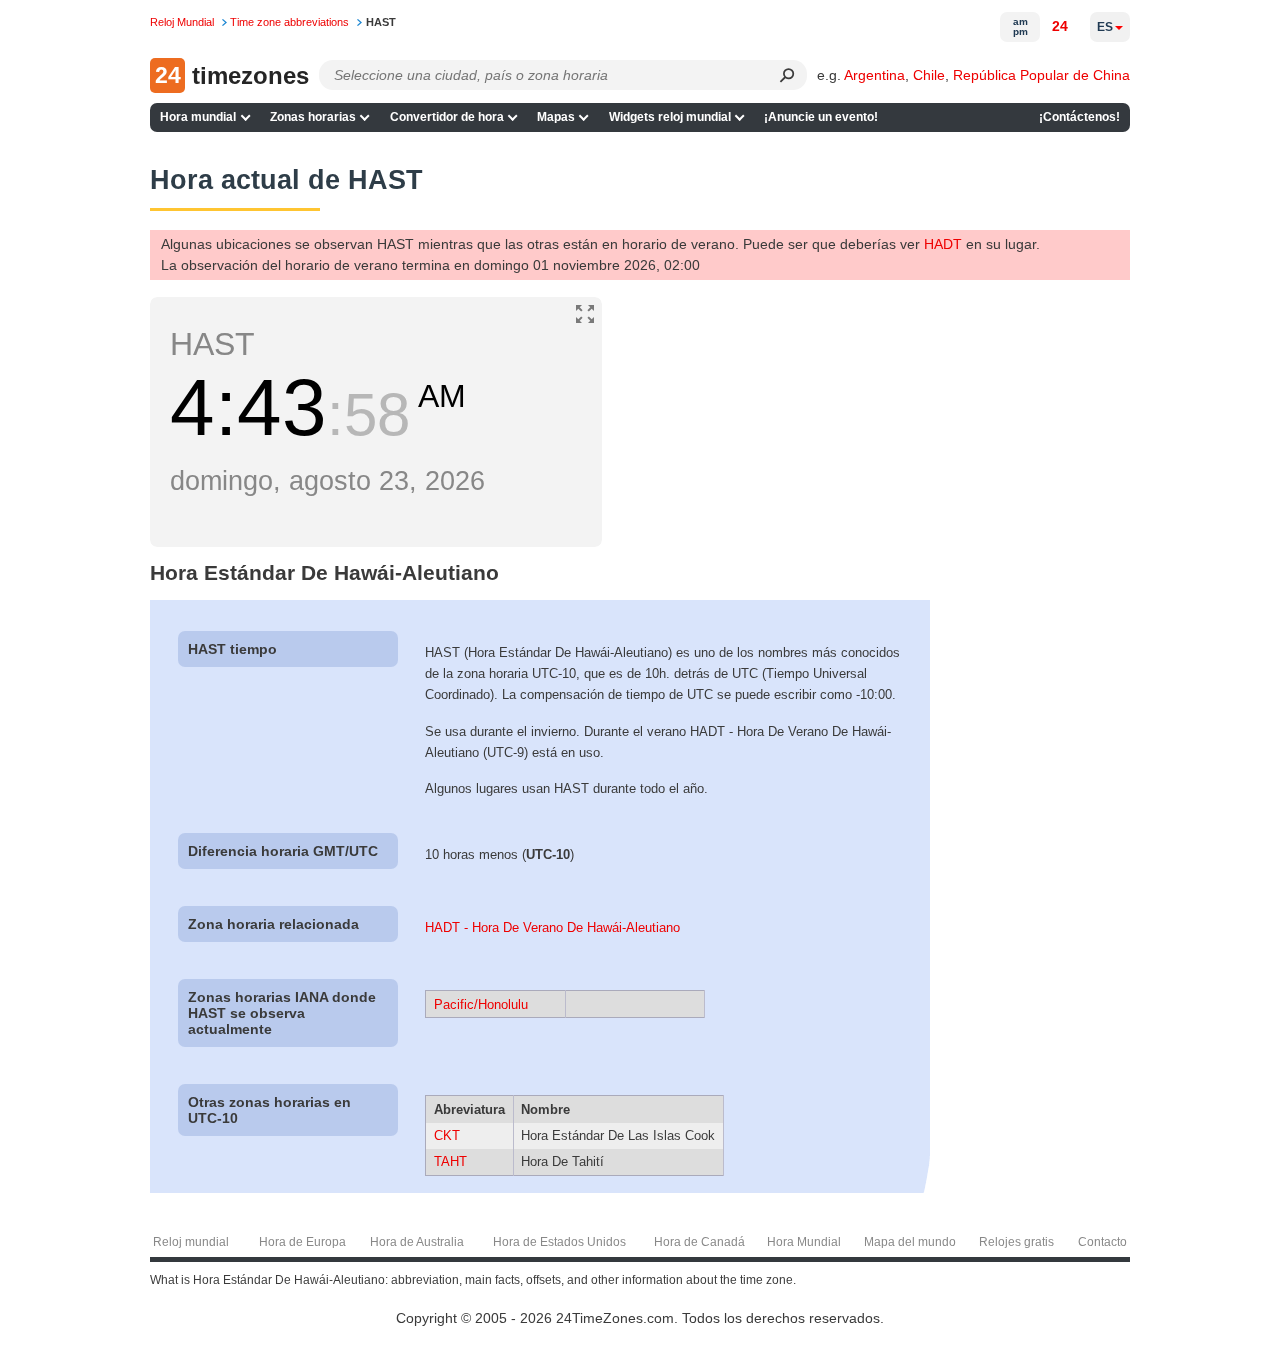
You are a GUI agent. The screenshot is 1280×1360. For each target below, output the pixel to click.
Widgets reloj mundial (670, 117)
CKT (447, 1135)
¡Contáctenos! (1079, 117)
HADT (943, 244)
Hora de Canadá (699, 1242)
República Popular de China (1041, 75)
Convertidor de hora (447, 117)
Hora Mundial (804, 1242)
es (1105, 27)
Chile (929, 75)
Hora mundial (198, 117)
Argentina (874, 75)
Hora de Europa (302, 1242)
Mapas (556, 117)
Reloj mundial (191, 1242)
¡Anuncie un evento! (821, 117)
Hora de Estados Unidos (559, 1242)
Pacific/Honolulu (481, 1004)
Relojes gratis (1016, 1242)
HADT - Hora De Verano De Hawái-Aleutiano (552, 927)
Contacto (1102, 1242)
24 (1060, 26)
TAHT (450, 1161)
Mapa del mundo (910, 1242)
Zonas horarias (313, 117)
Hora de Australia (417, 1242)
